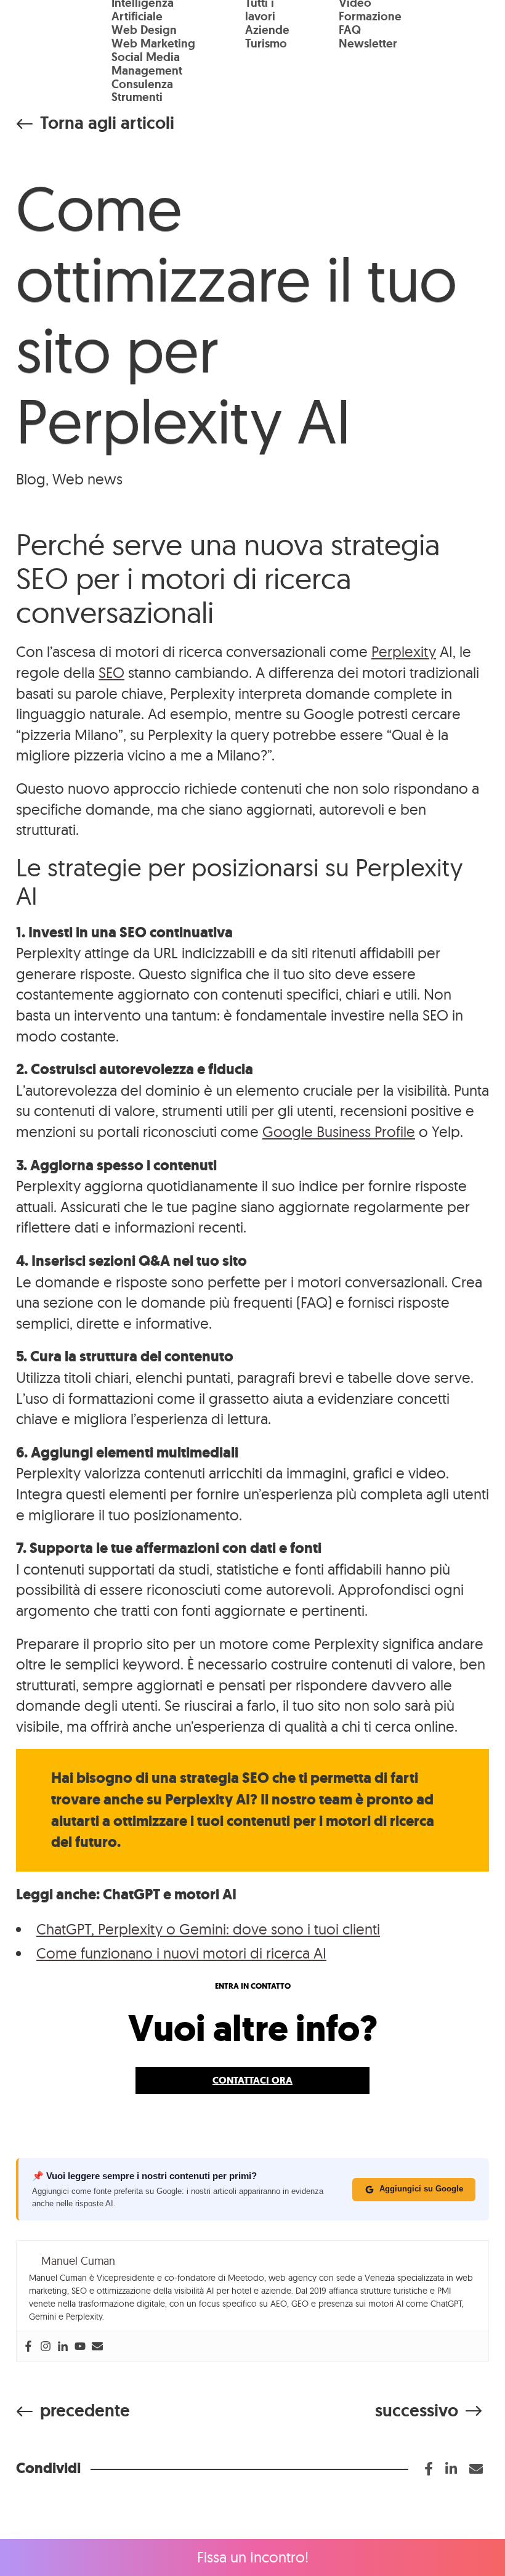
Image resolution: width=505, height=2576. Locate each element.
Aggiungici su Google (421, 2189)
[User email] (97, 2346)
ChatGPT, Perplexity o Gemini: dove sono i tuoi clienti (208, 1929)
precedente (85, 2411)
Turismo (266, 43)
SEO (111, 672)
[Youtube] (80, 2346)
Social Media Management (147, 64)
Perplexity (404, 651)
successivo (417, 2411)
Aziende (267, 30)
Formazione (370, 16)
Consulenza (142, 84)
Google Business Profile (339, 1131)
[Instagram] (46, 2346)
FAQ (350, 30)
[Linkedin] (63, 2346)
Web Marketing (153, 43)
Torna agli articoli (107, 123)
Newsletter (368, 43)
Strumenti (137, 97)
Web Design (144, 30)
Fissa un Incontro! (253, 2557)
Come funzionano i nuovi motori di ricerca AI (181, 1953)
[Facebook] (28, 2346)
